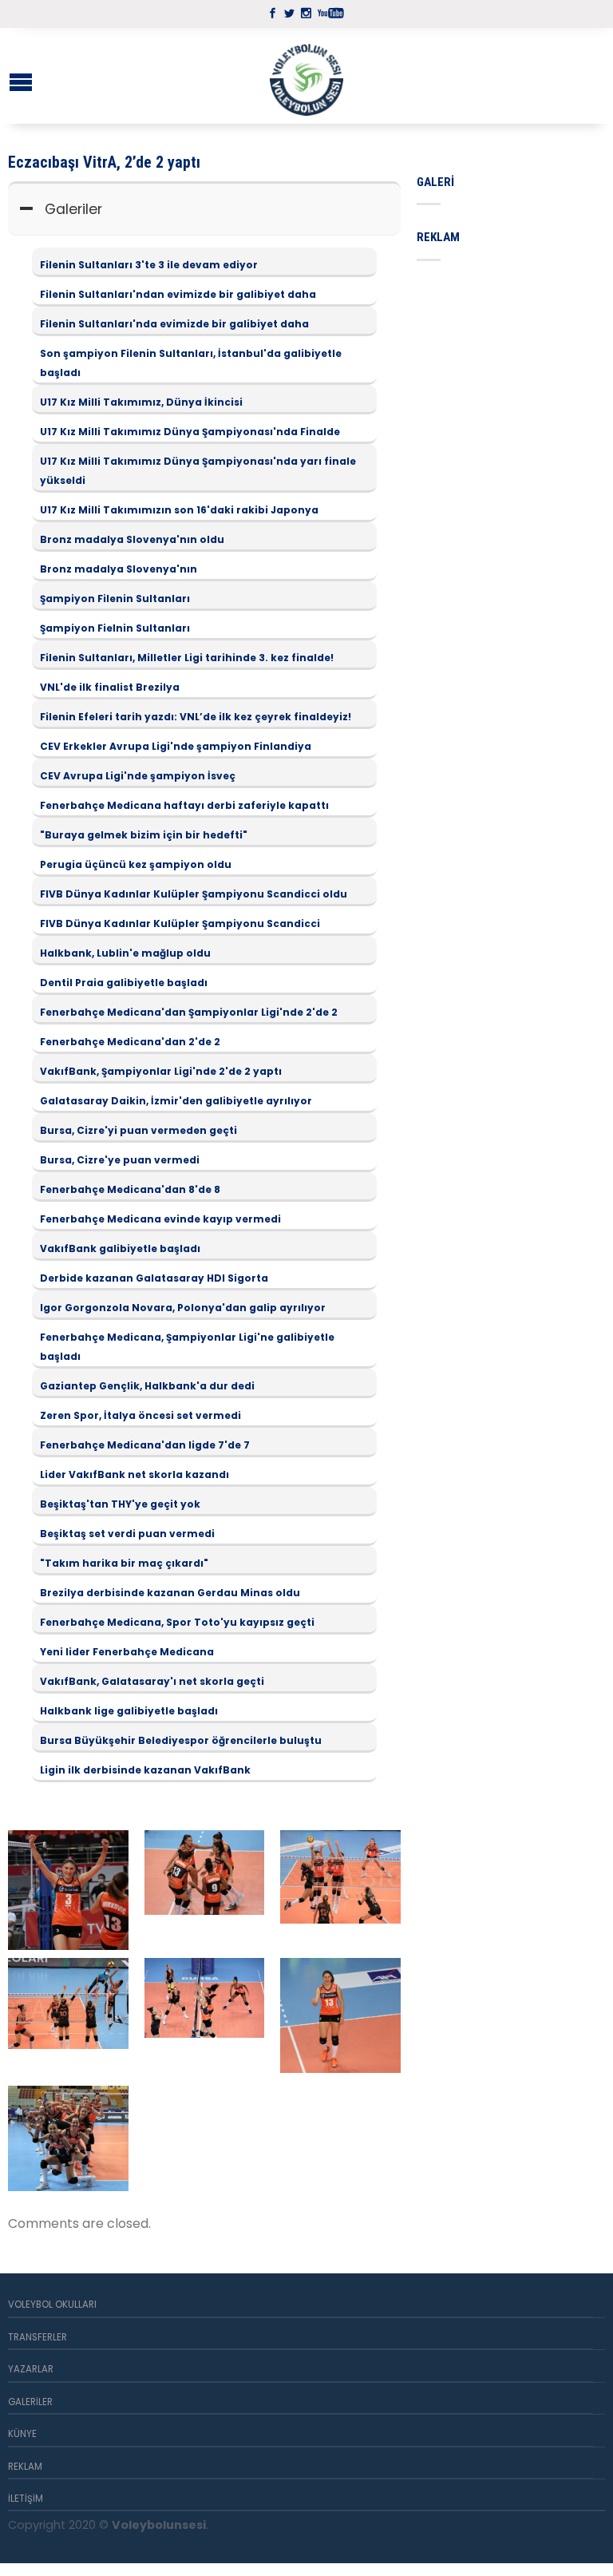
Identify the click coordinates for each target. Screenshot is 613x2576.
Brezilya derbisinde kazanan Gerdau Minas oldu (170, 1593)
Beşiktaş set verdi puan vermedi (127, 1534)
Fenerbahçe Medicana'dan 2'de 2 (130, 1042)
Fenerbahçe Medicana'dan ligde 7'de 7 (145, 1445)
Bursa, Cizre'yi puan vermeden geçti (138, 1130)
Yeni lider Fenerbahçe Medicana (127, 1652)
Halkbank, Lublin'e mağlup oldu (125, 953)
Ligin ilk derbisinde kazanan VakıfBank (145, 1770)
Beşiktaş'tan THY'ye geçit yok (120, 1504)
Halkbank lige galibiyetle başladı (129, 1711)
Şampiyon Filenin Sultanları (115, 598)
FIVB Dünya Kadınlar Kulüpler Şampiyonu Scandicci (180, 923)
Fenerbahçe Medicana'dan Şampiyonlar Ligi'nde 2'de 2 (189, 1012)
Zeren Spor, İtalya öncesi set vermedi (140, 1415)
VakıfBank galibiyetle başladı (120, 1248)
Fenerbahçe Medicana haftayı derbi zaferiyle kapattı (184, 805)
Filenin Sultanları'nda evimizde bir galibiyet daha (174, 324)
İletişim (26, 2499)
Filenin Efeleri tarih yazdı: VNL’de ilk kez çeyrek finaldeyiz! (196, 717)
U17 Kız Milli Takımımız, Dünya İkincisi (141, 402)
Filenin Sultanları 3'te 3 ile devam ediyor (149, 265)
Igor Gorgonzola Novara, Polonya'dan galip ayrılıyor (183, 1308)
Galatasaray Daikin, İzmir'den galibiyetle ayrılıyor (176, 1101)
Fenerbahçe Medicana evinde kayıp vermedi (160, 1219)
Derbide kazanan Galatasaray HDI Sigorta (154, 1278)
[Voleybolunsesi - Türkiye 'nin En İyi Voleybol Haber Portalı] (306, 76)
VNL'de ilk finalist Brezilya (110, 687)
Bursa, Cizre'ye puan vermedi (120, 1160)
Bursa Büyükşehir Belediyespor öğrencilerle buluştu (181, 1740)
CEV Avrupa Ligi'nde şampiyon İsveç (138, 776)
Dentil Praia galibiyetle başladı (124, 983)
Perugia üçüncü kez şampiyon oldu (136, 864)
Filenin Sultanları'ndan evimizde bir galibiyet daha (178, 294)
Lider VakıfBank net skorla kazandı (134, 1474)
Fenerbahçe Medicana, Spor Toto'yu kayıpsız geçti (177, 1622)
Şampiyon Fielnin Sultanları (115, 628)
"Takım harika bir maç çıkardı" (124, 1563)
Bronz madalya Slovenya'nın (119, 569)
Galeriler (73, 209)
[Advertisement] (515, 357)
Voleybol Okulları (52, 2305)
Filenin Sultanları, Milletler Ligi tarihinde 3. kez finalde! (187, 658)
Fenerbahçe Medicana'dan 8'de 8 (130, 1189)
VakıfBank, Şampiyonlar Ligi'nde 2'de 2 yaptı (161, 1071)
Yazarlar (31, 2369)
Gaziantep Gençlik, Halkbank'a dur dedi (147, 1386)
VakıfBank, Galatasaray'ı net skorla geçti (152, 1681)
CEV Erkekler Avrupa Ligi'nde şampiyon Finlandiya (176, 746)
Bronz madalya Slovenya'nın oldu (132, 539)
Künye (22, 2434)
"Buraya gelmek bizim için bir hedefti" (144, 835)
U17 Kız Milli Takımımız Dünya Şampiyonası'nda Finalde (190, 432)
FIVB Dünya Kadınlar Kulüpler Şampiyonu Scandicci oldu (194, 894)
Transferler (38, 2337)
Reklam (25, 2467)
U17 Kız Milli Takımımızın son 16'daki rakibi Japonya (179, 510)
